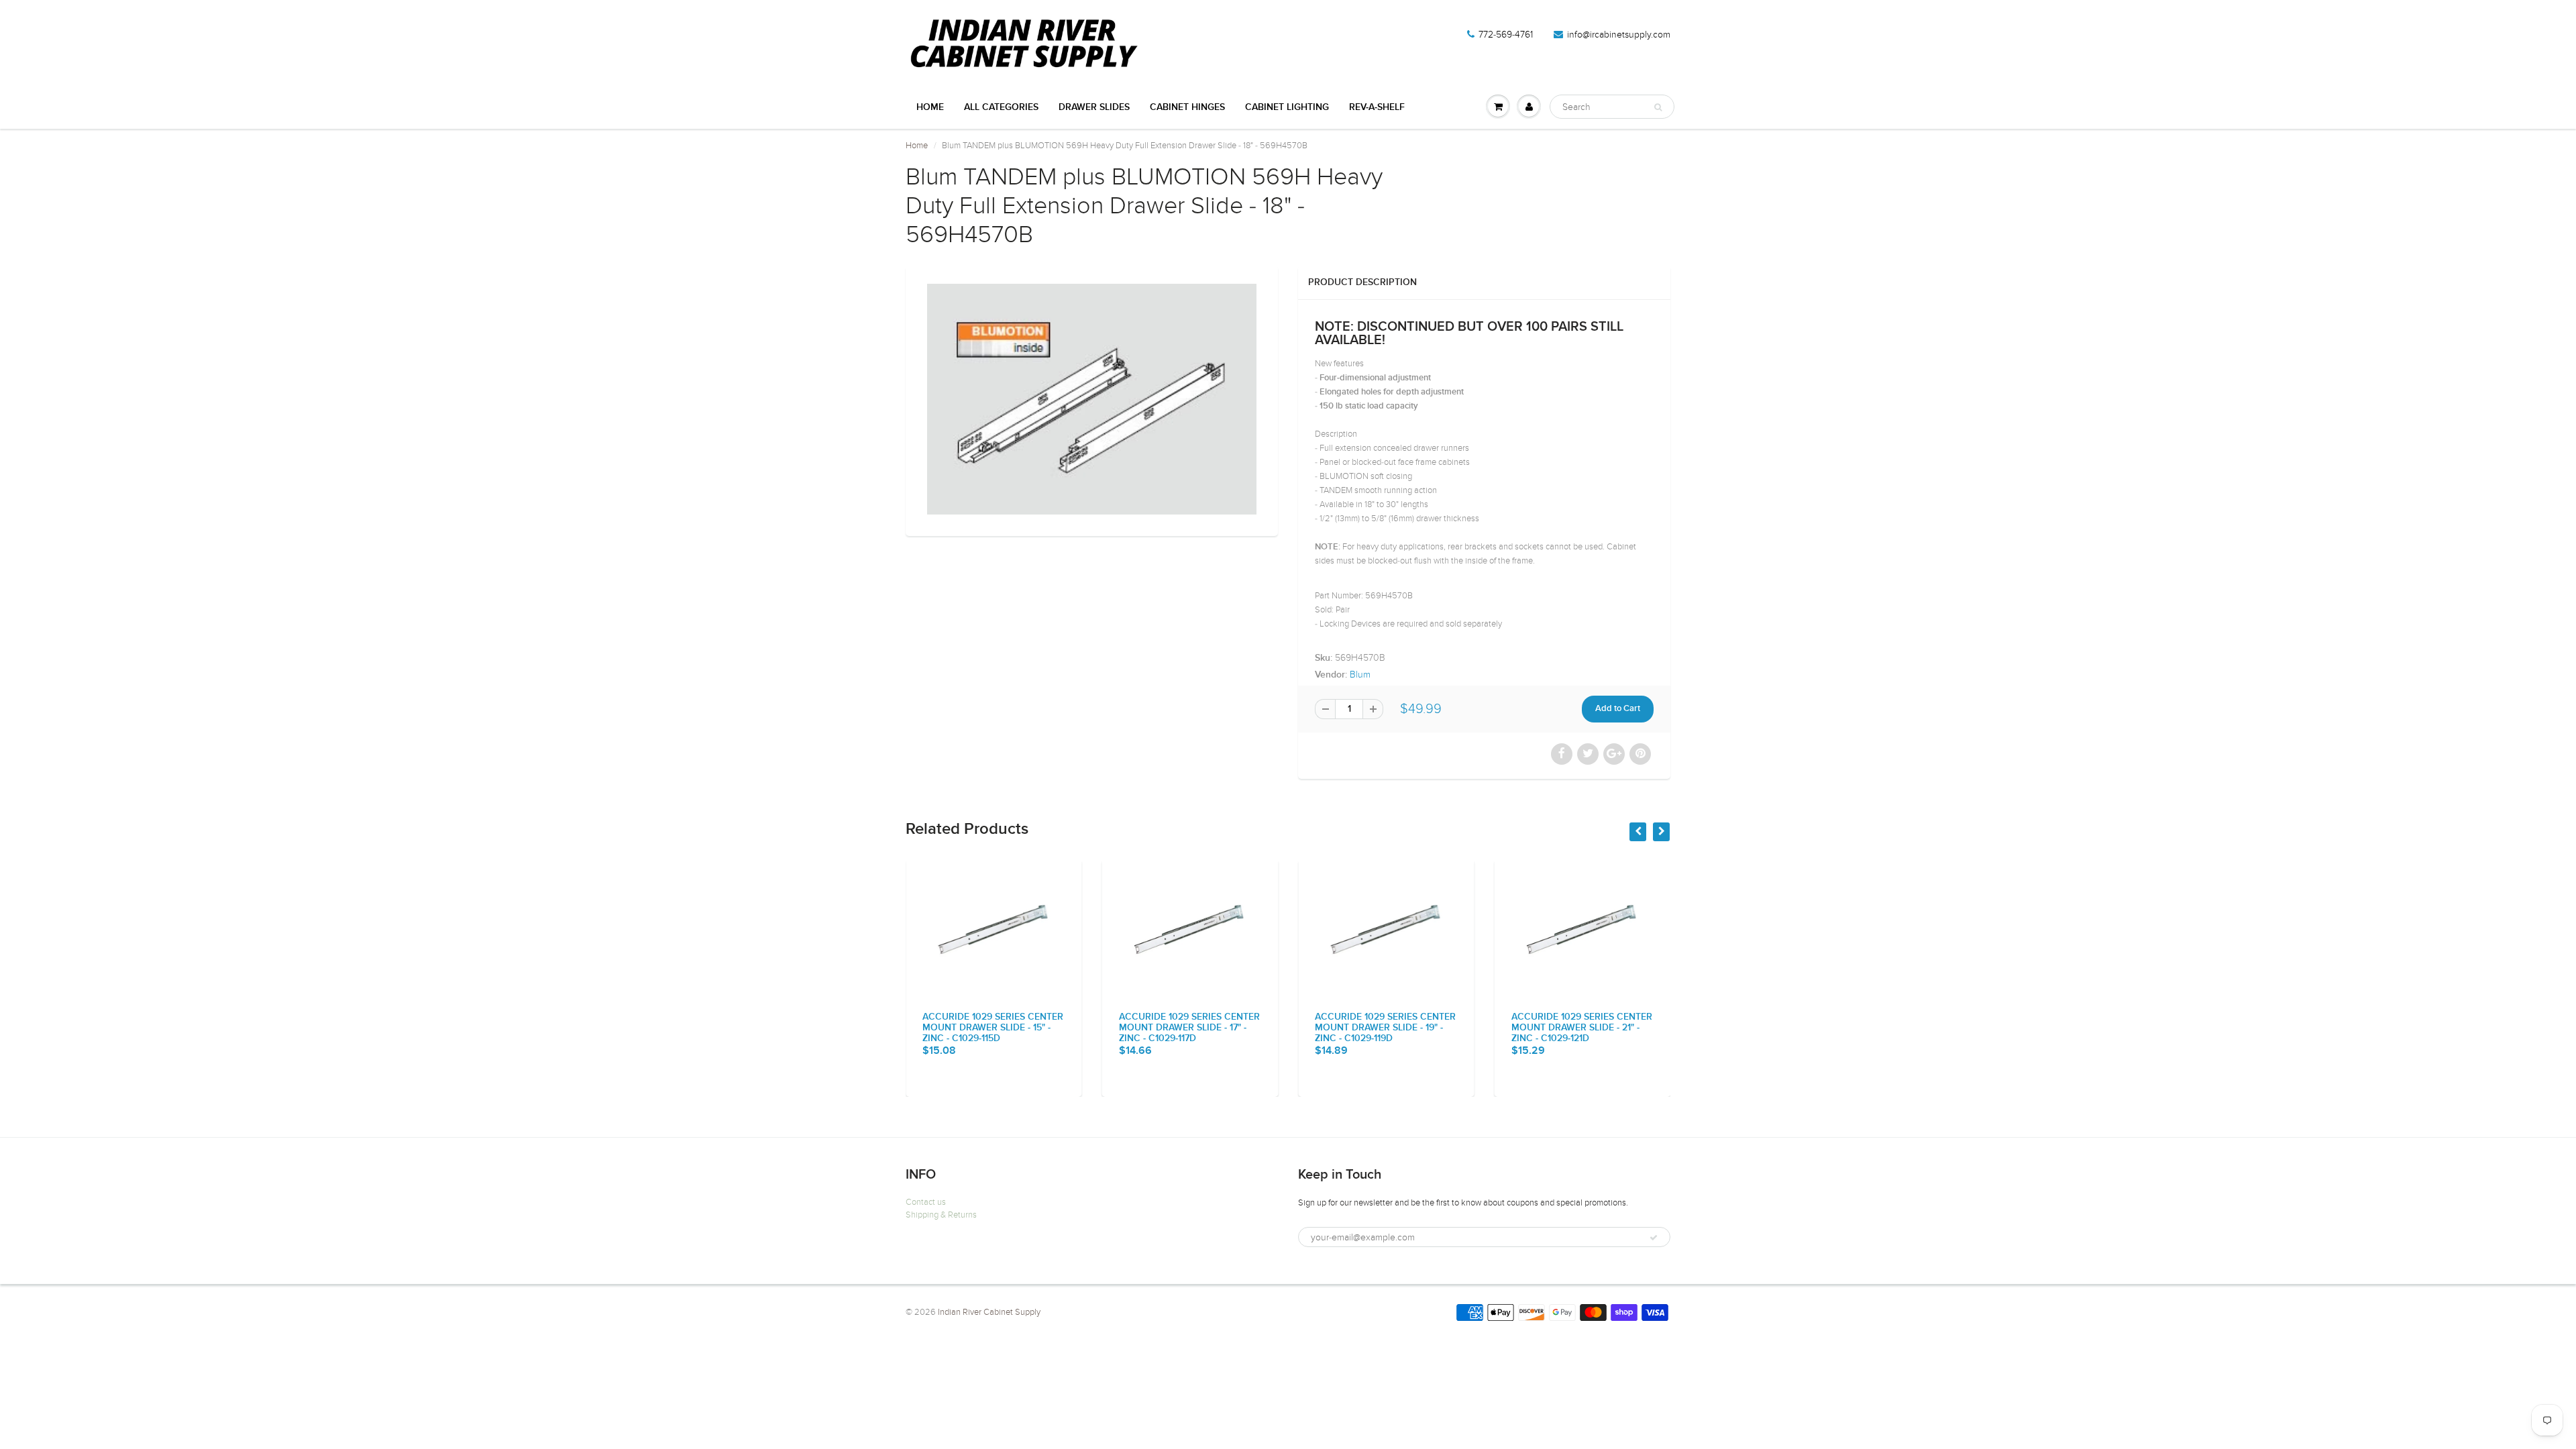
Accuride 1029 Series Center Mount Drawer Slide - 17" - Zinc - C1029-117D (1189, 1028)
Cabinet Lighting (1287, 107)
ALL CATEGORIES (1001, 107)
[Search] (1658, 107)
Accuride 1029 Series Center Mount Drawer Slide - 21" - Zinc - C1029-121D (1582, 1028)
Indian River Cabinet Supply (989, 1312)
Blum (1360, 675)
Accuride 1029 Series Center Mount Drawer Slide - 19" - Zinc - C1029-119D (1385, 1028)
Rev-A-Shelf (1377, 107)
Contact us (926, 1202)
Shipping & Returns (941, 1215)
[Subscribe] (1654, 1238)
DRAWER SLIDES (1094, 107)
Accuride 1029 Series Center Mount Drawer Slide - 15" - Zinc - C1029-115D (993, 1028)
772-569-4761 (1506, 35)
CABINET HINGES (1187, 107)
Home (930, 107)
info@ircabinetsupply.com (1619, 35)
